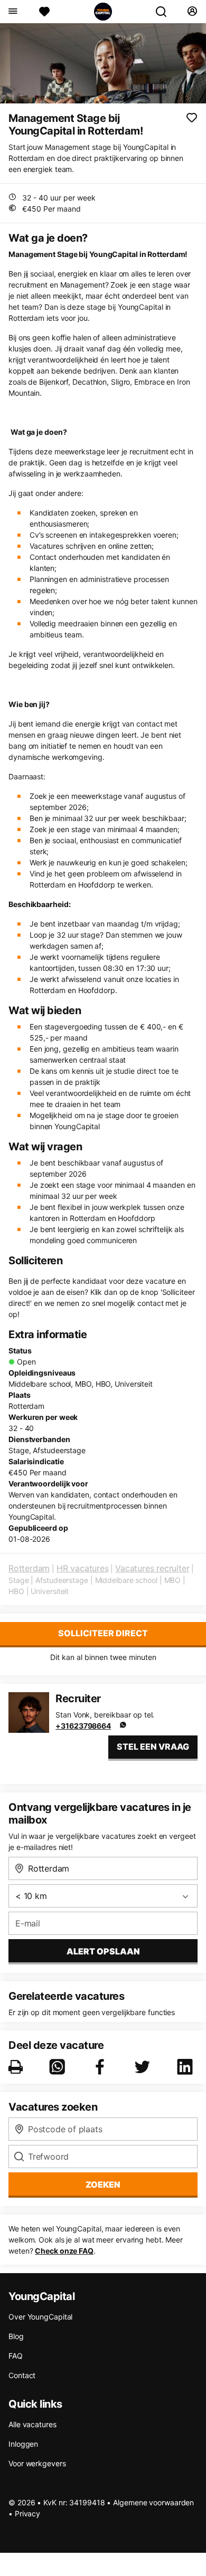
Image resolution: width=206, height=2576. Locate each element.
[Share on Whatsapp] (59, 2067)
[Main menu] (12, 12)
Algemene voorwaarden (153, 2502)
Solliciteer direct (103, 1633)
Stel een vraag (153, 1747)
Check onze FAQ (64, 2251)
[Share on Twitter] (144, 2067)
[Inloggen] (192, 12)
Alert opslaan (103, 1951)
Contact (22, 2375)
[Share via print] (18, 2067)
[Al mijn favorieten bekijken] (44, 12)
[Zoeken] (165, 12)
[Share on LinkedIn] (187, 2067)
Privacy (27, 2513)
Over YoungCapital (40, 2317)
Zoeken (103, 2184)
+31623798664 (83, 1726)
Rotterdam (29, 1568)
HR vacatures (83, 1568)
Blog (16, 2336)
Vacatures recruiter (152, 1568)
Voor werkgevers (37, 2463)
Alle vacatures (32, 2424)
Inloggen (23, 2444)
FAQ (16, 2356)
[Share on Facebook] (102, 2067)
